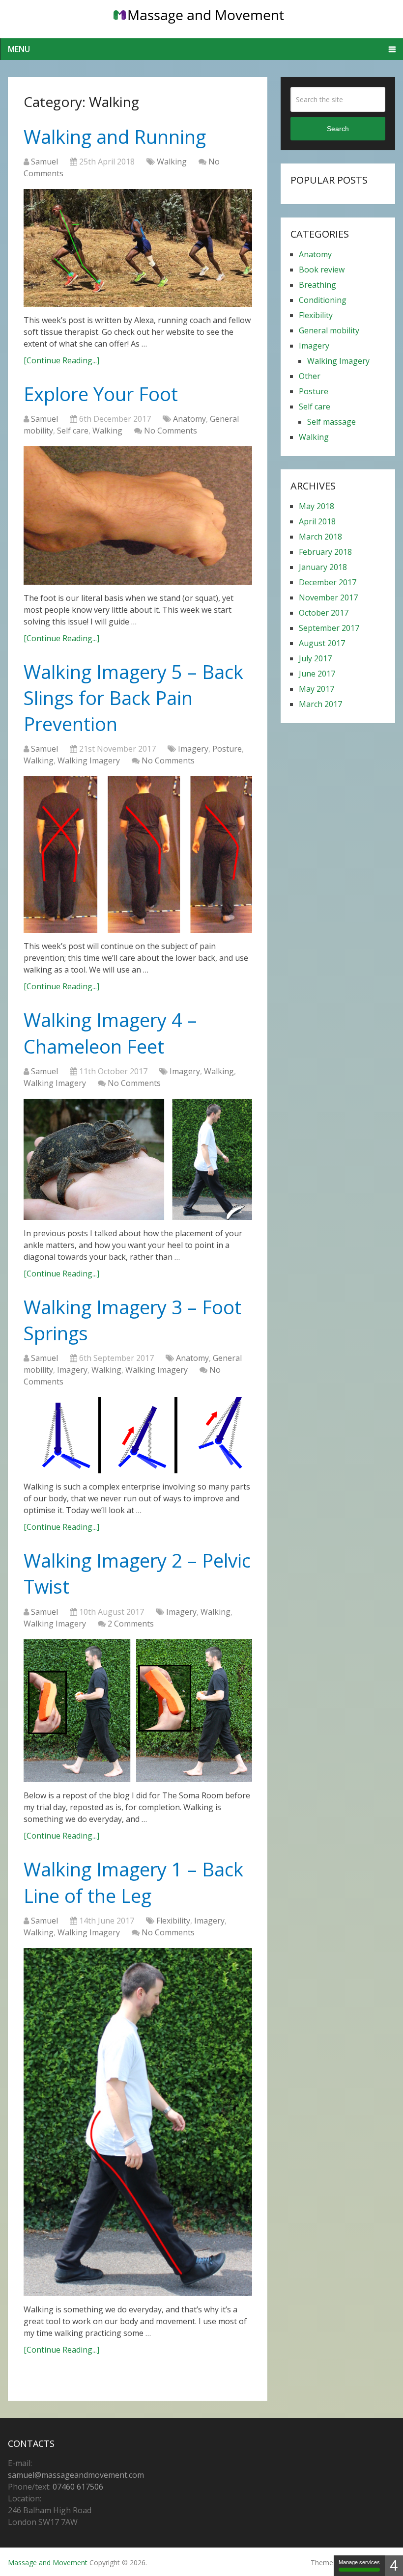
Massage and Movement (48, 2562)
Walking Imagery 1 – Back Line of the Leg (133, 1882)
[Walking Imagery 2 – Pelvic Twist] (138, 1711)
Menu (19, 49)
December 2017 (328, 582)
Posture (227, 749)
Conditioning (323, 300)
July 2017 (315, 658)
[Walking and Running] (138, 248)
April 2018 (317, 521)
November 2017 (328, 597)
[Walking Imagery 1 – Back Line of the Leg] (138, 2122)
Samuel (44, 162)
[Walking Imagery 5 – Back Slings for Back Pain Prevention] (138, 854)
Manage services (359, 2562)
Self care (73, 431)
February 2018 (325, 552)
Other (310, 376)
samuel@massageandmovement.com (76, 2475)
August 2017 (322, 643)
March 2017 (320, 704)
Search (338, 129)
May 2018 (317, 506)
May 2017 (317, 689)
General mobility (329, 330)
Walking (172, 162)
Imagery (193, 749)
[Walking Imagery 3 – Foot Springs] (138, 1435)
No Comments (171, 431)
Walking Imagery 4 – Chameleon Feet (110, 1033)
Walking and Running (115, 136)
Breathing (317, 285)
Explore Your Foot (101, 394)
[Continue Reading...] (61, 360)
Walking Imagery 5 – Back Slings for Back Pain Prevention (133, 698)
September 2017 (329, 628)
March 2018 (320, 537)
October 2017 (324, 613)
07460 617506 (78, 2487)
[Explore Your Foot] (138, 515)
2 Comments (131, 1624)
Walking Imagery (89, 760)
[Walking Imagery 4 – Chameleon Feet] (138, 1159)
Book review (322, 270)
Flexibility (173, 1921)
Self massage (331, 422)
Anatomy (189, 419)
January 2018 (323, 567)
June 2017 (317, 674)
